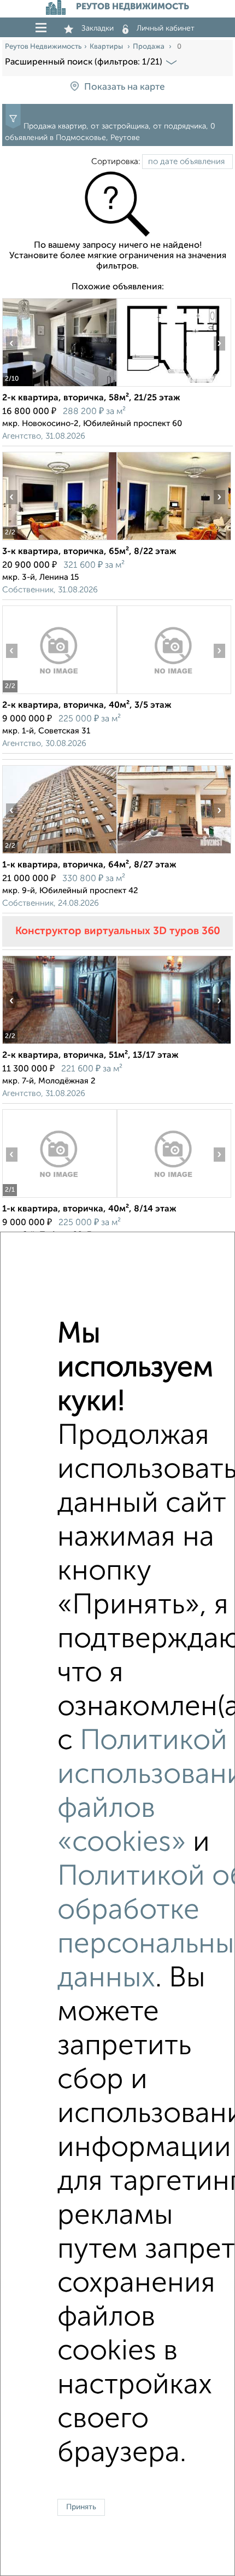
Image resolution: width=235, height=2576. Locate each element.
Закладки (98, 28)
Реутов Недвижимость (43, 47)
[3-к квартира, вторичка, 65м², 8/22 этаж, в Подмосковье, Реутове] (59, 540)
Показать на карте (124, 87)
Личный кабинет (166, 28)
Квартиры (107, 47)
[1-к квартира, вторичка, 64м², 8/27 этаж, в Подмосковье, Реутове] (59, 853)
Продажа (149, 47)
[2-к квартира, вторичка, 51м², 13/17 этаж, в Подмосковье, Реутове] (59, 1044)
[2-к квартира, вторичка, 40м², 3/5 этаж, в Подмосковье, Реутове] (59, 694)
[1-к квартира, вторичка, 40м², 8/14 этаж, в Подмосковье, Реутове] (59, 1197)
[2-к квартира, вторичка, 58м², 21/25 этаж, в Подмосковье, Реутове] (59, 386)
